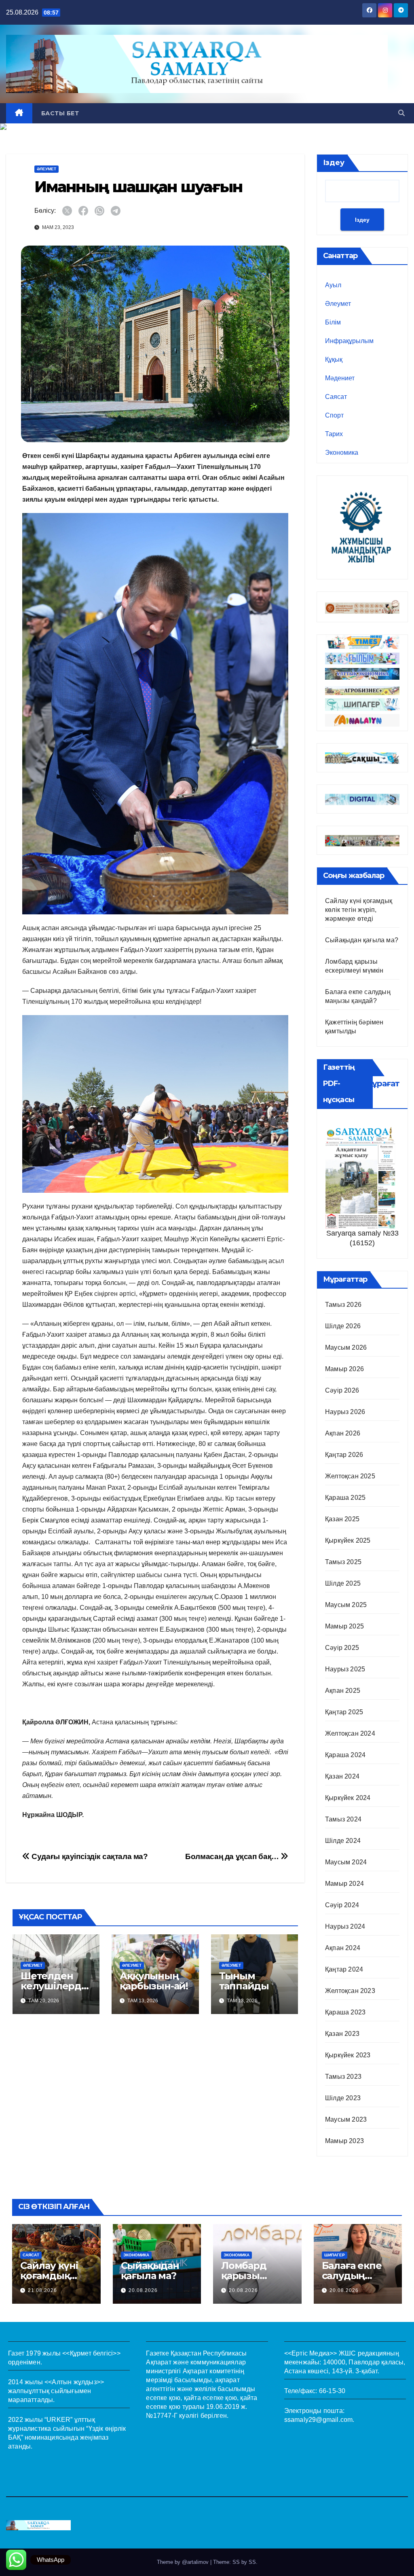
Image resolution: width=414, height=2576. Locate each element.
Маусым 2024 (346, 1862)
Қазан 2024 (342, 1776)
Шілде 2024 (343, 1841)
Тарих (334, 434)
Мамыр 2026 (344, 1369)
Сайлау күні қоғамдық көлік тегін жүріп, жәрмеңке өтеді (359, 910)
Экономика (342, 453)
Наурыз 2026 (345, 1412)
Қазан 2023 (342, 2034)
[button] (401, 113)
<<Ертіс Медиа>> (311, 2353)
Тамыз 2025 (343, 1562)
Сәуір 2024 (342, 1905)
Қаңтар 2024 (344, 1969)
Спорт (334, 415)
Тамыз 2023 (343, 2077)
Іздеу (334, 163)
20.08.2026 (143, 2290)
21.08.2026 (42, 2290)
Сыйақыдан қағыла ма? (362, 940)
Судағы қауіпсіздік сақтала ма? (89, 1856)
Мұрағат (382, 1083)
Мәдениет (340, 378)
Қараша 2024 (345, 1755)
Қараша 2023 (345, 2012)
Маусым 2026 (346, 1347)
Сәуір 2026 (342, 1390)
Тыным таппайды (244, 1981)
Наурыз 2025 (345, 1669)
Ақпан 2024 (343, 1948)
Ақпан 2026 (343, 1433)
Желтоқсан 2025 (350, 1476)
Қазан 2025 (342, 1519)
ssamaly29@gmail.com (319, 2420)
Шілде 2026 (343, 1326)
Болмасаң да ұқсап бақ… (233, 1856)
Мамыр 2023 (344, 2141)
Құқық (334, 359)
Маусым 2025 (346, 1605)
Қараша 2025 (345, 1498)
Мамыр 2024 (344, 1884)
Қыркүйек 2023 (348, 2055)
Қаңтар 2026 (344, 1455)
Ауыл (333, 285)
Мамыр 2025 (344, 1626)
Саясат (336, 397)
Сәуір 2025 (342, 1648)
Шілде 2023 (343, 2098)
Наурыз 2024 (345, 1926)
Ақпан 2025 (343, 1691)
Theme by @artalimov (184, 2562)
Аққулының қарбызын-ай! (154, 1981)
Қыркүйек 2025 (348, 1540)
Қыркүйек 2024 (348, 1798)
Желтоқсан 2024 (350, 1733)
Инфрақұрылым (349, 341)
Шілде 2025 (343, 1583)
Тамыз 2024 (343, 1819)
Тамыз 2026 (343, 1305)
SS (252, 2562)
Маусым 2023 (346, 2119)
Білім (333, 322)
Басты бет (60, 113)
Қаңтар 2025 (344, 1712)
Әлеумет (46, 169)
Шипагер (335, 2255)
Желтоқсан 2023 (350, 1991)
